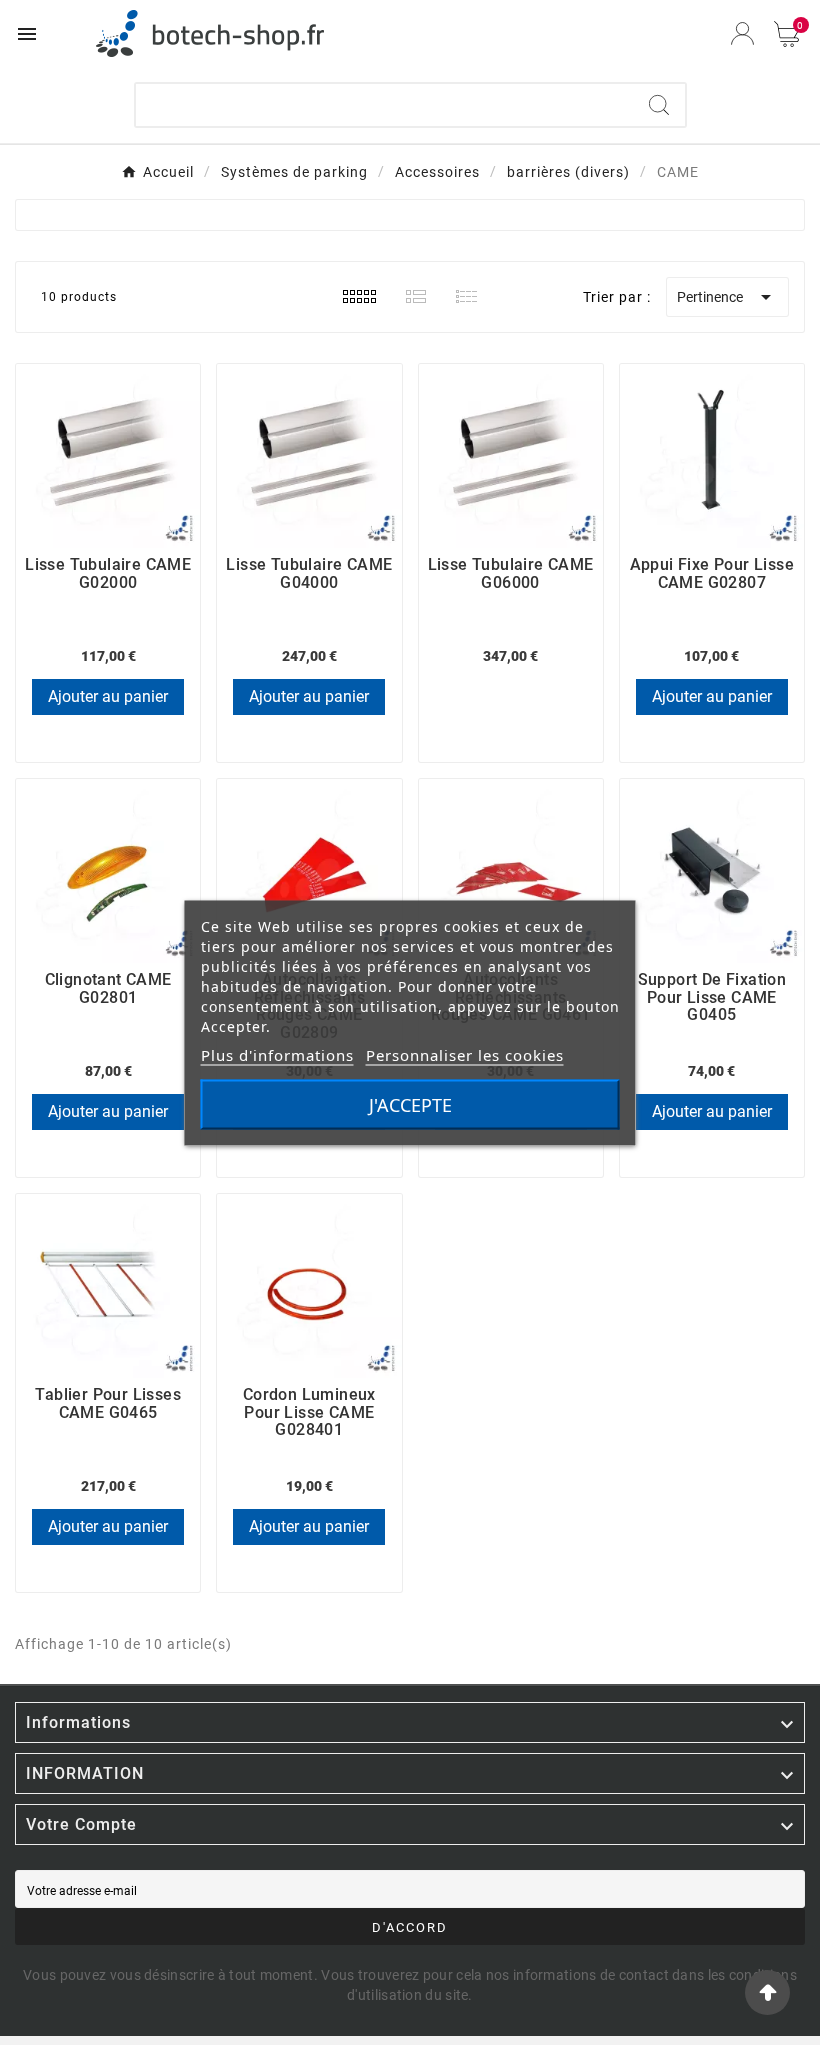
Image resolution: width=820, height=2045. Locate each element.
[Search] (659, 105)
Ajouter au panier (108, 696)
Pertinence (727, 297)
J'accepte (410, 1104)
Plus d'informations (277, 1054)
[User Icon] (742, 33)
